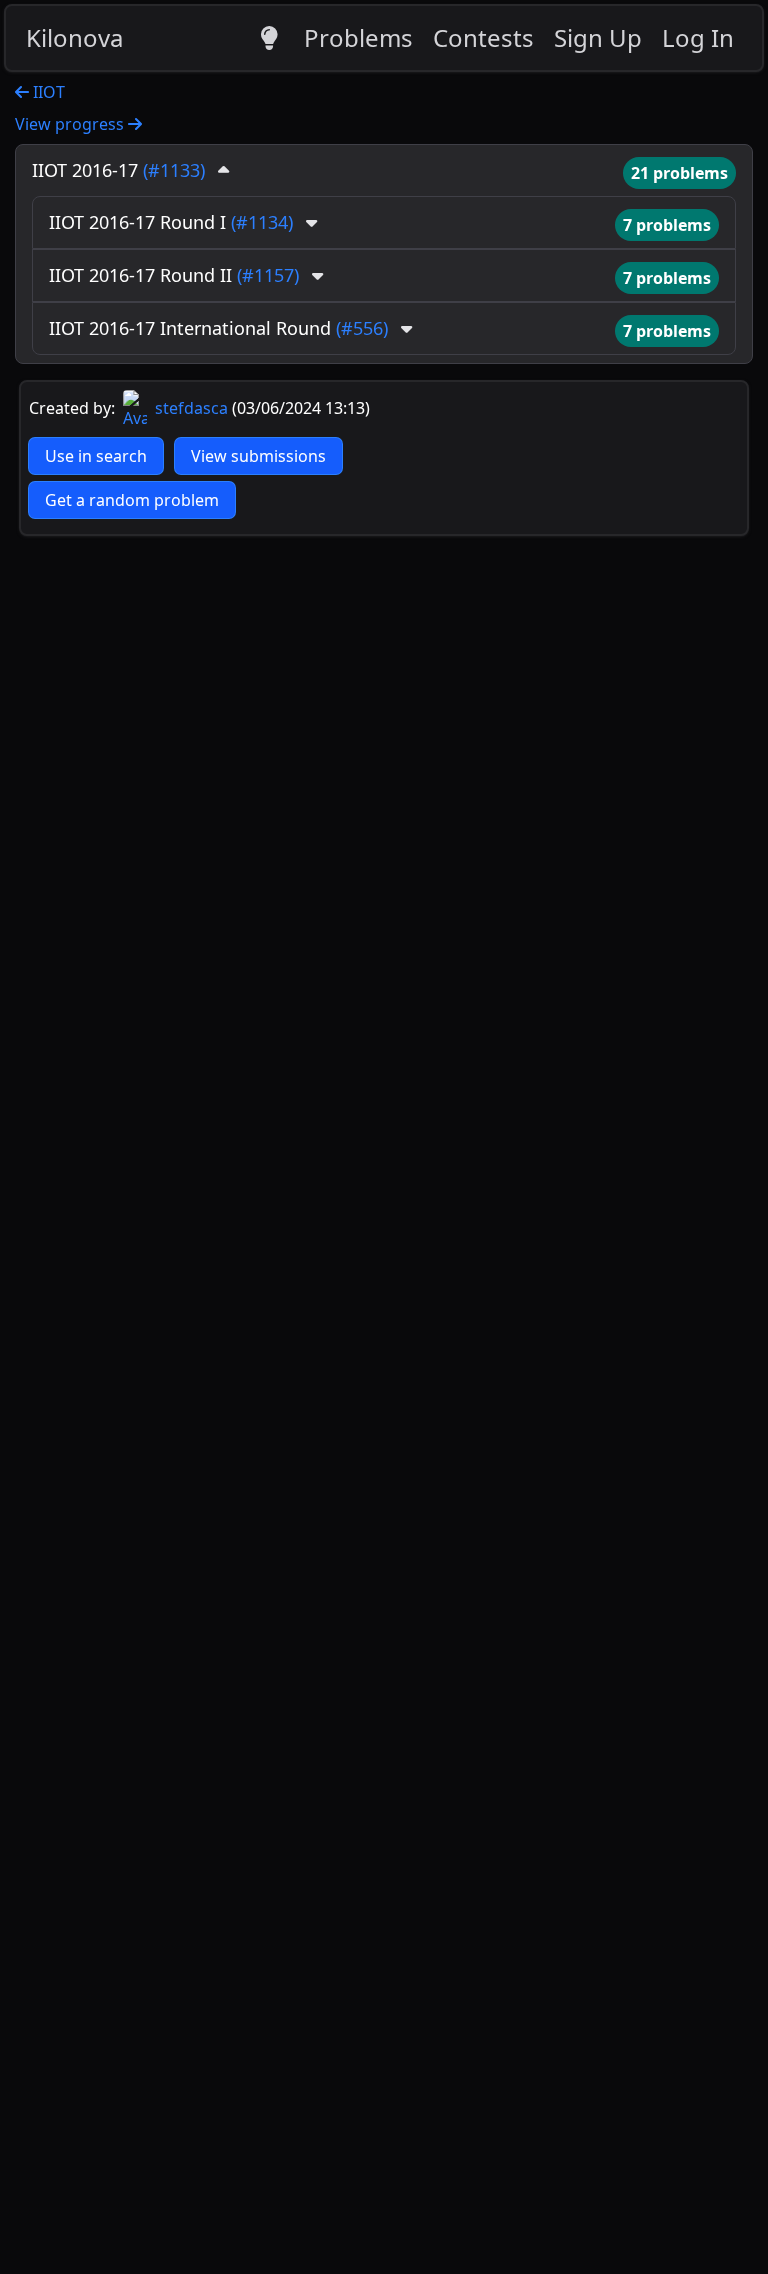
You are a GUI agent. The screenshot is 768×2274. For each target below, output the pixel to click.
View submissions (258, 456)
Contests (483, 37)
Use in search (96, 456)
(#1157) (268, 275)
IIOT (47, 92)
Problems (358, 37)
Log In (698, 37)
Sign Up (598, 37)
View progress (71, 124)
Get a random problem (132, 500)
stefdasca (189, 408)
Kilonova (74, 37)
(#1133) (174, 170)
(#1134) (262, 222)
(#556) (362, 328)
